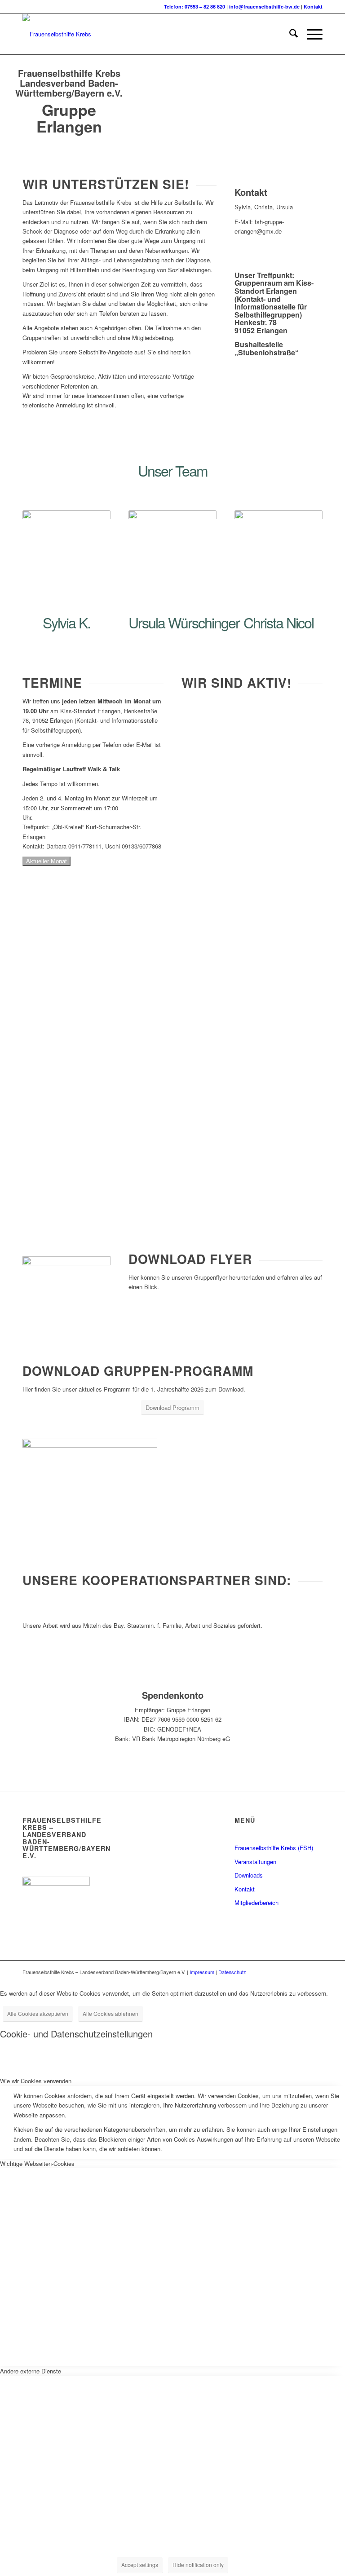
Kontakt (313, 7)
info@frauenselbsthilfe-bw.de (264, 7)
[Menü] (310, 34)
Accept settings (140, 2565)
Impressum (202, 1972)
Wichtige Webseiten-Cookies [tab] (37, 2163)
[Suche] (289, 34)
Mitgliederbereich (257, 1902)
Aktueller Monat (46, 861)
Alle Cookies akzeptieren (38, 2013)
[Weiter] (302, 1180)
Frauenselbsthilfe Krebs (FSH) (274, 1848)
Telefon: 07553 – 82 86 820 (195, 7)
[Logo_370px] (57, 34)
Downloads (249, 1875)
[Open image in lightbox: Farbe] (22, 1171)
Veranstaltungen (255, 1862)
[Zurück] (43, 1180)
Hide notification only (198, 2565)
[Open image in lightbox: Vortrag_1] (60, 1171)
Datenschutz (232, 1972)
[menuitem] (289, 34)
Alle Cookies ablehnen (111, 2013)
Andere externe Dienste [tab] (31, 2371)
